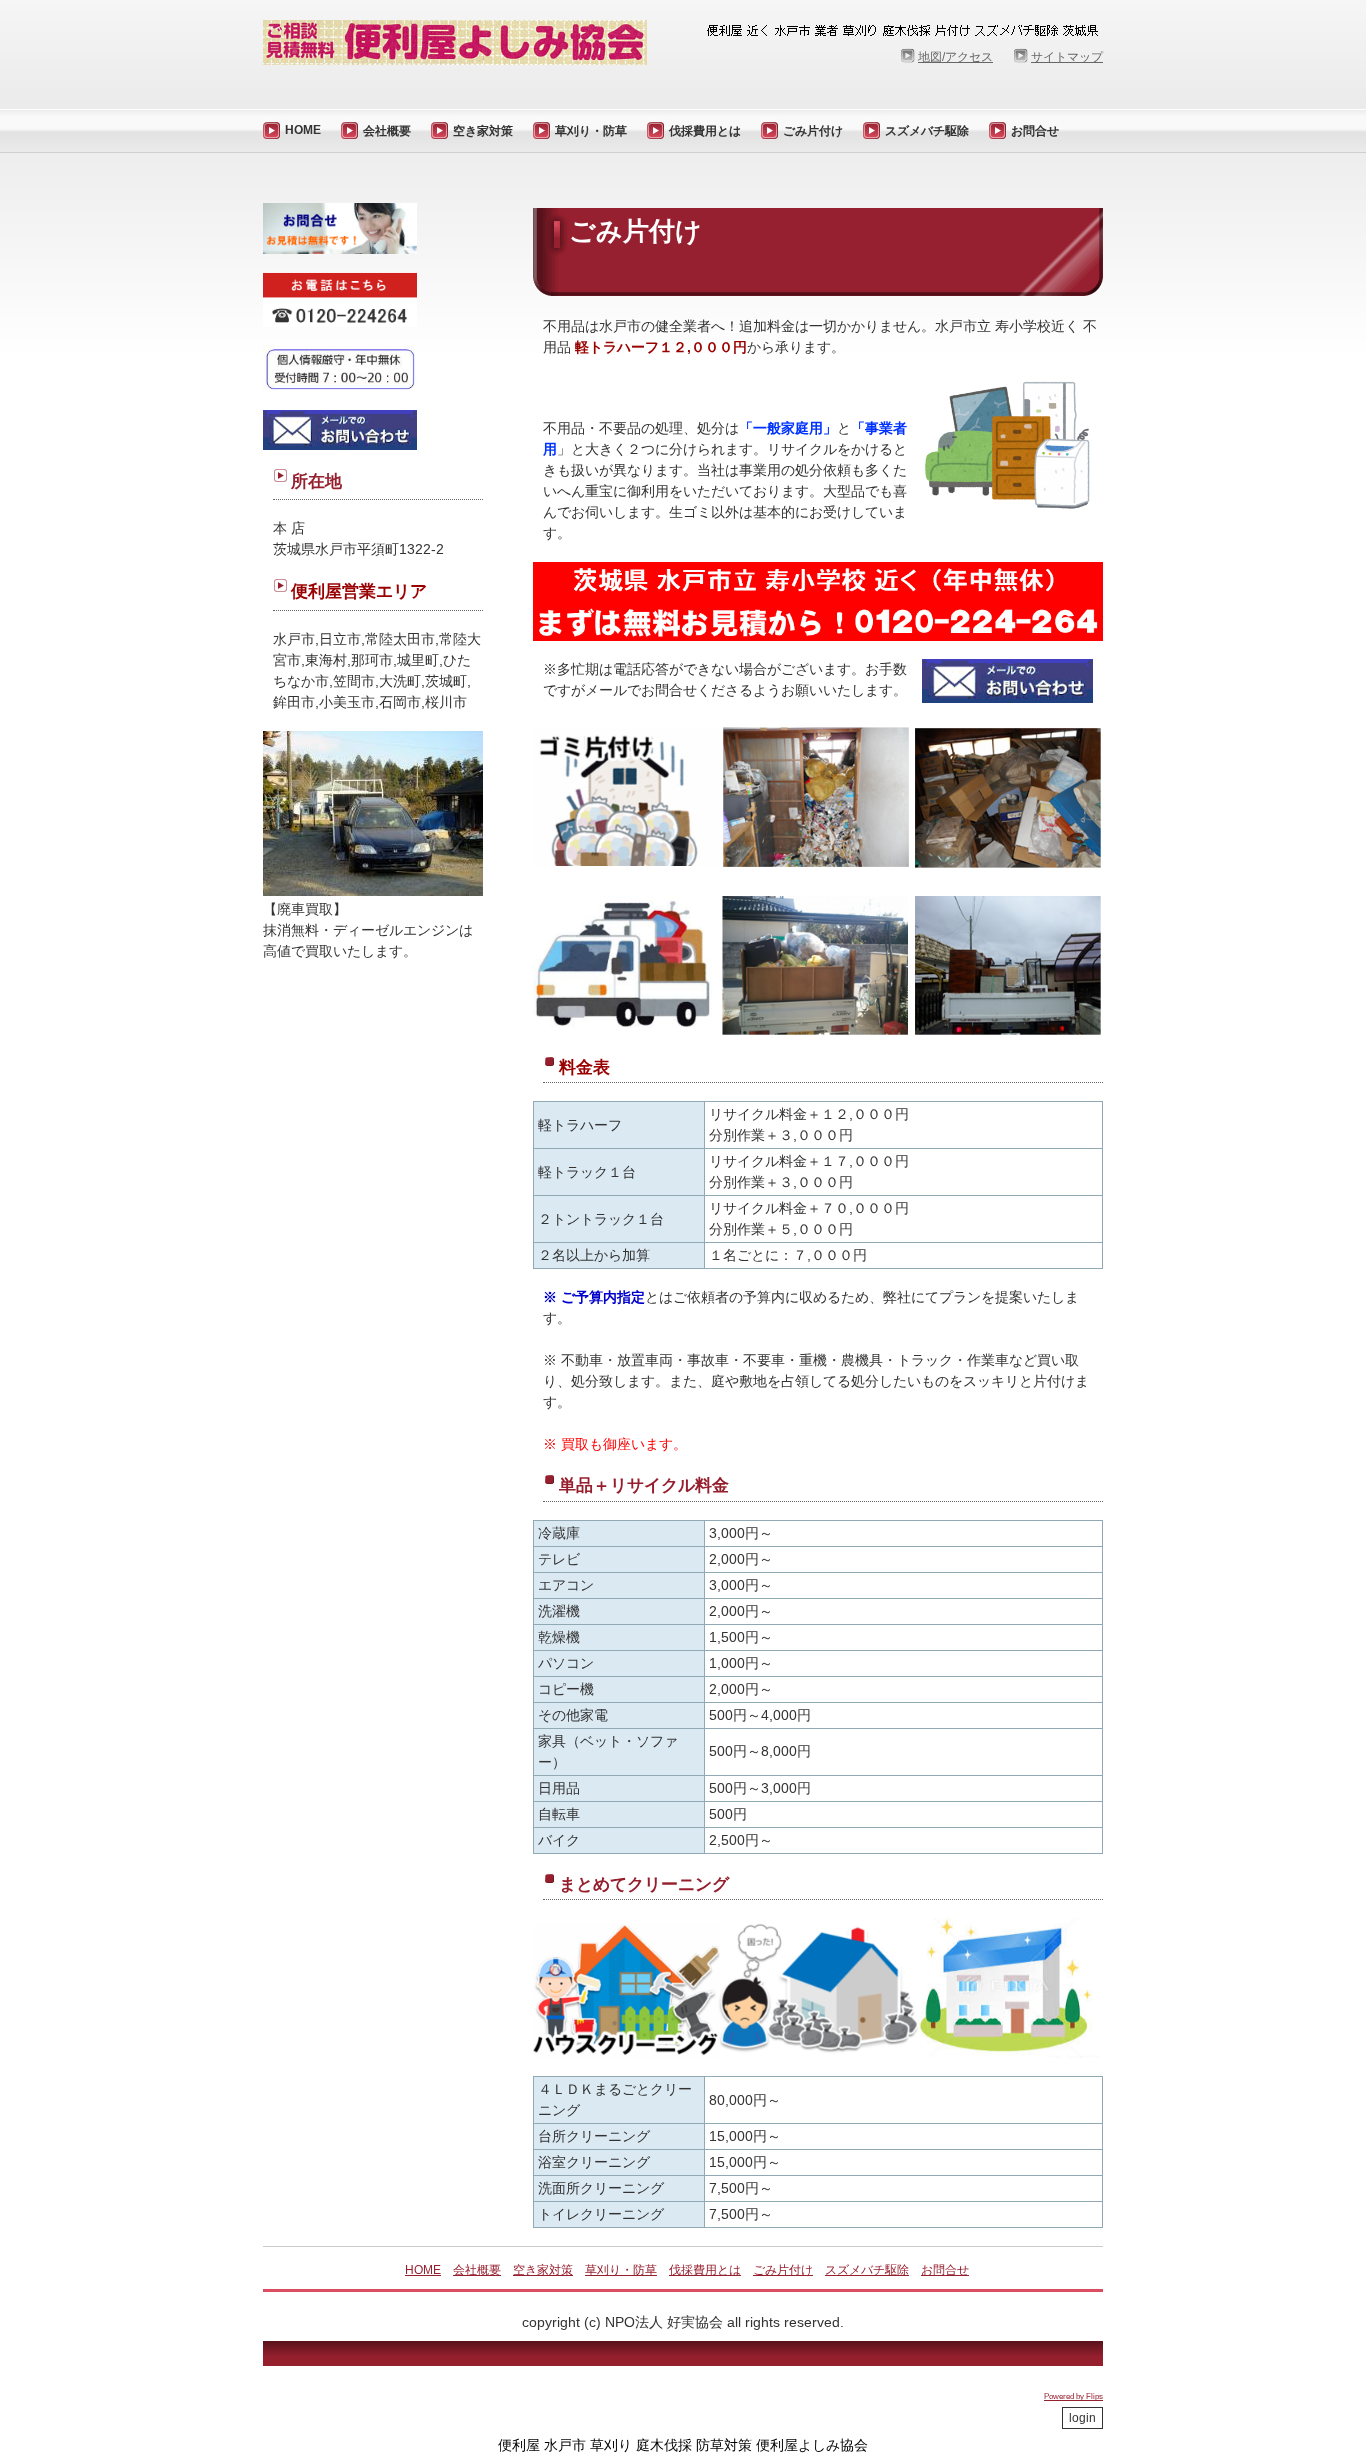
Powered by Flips (1073, 2396)
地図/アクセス (955, 57)
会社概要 (387, 131)
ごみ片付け (813, 131)
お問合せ (1035, 131)
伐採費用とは (705, 131)
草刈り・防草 (591, 131)
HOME (303, 130)
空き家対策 (483, 131)
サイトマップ (1067, 57)
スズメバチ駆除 (927, 131)
